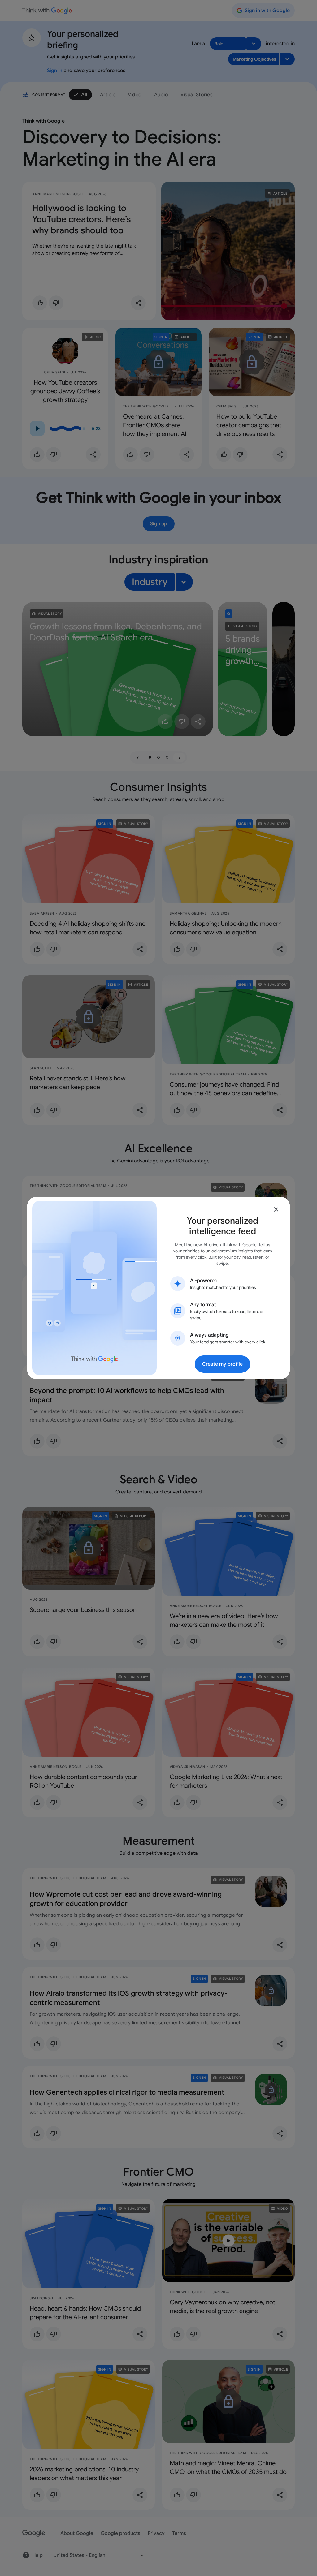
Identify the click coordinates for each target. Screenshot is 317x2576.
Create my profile (222, 1364)
